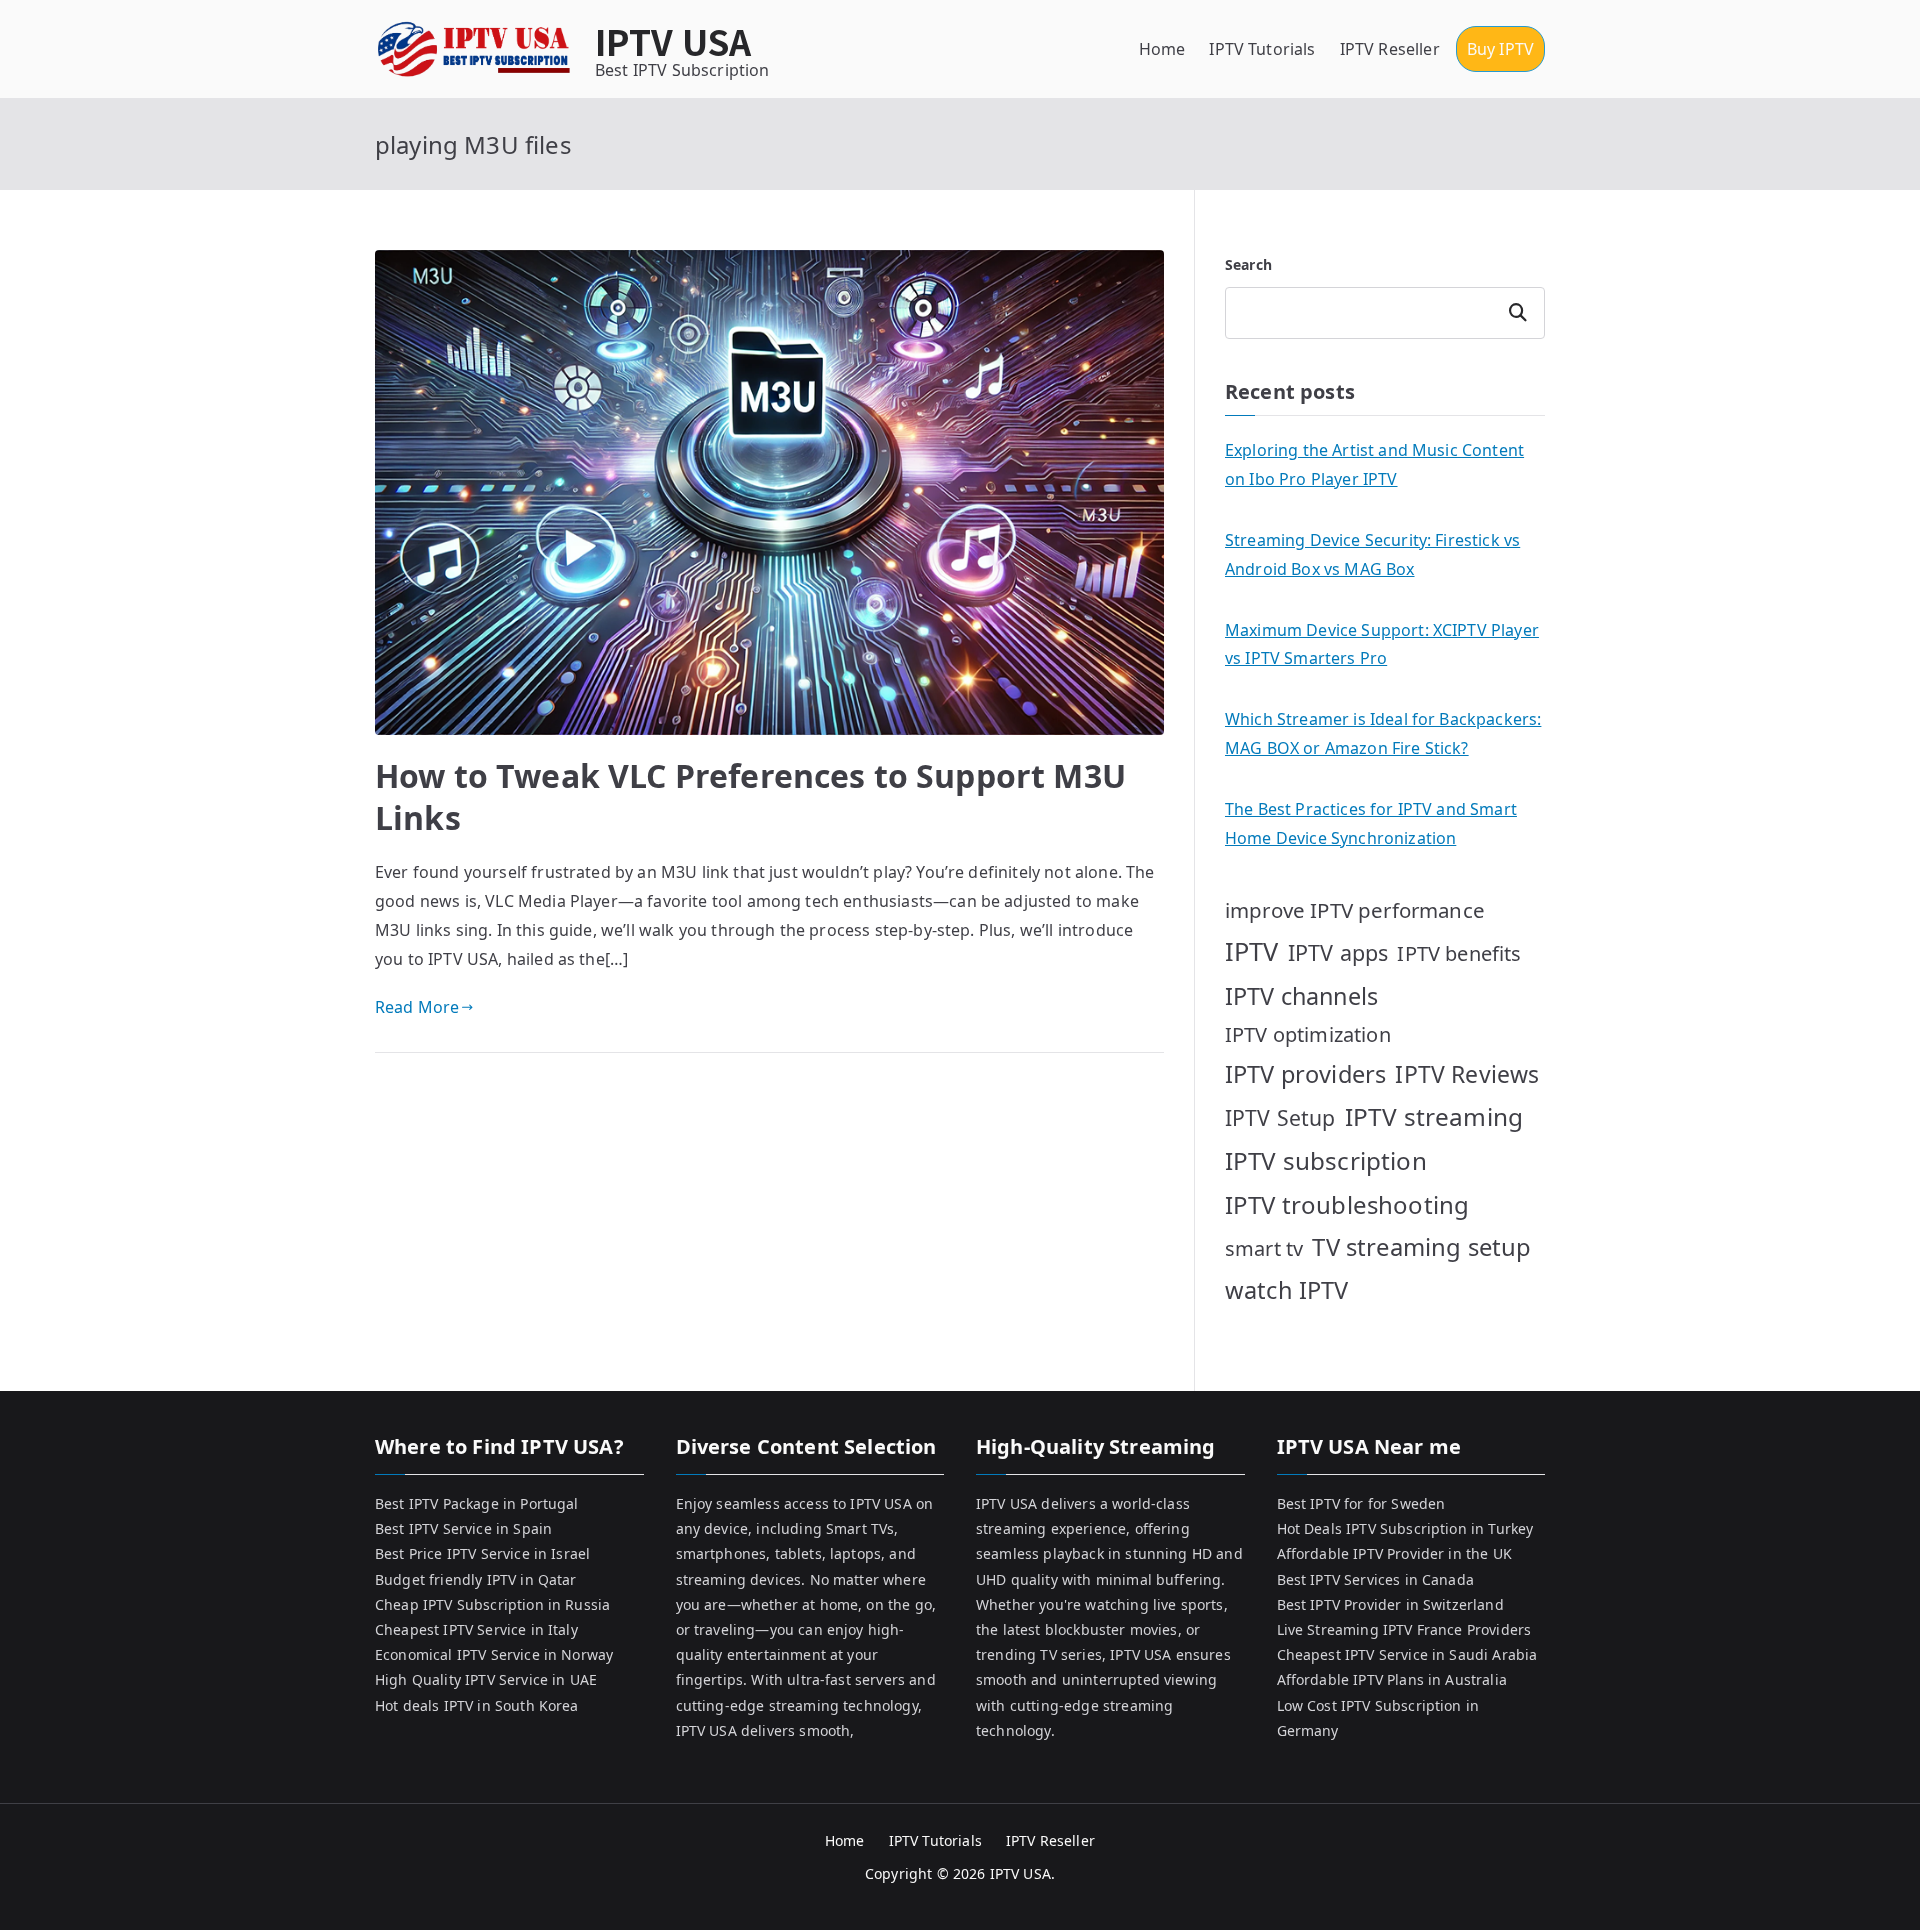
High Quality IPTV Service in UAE (486, 1679)
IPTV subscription (1326, 1160)
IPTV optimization (1308, 1034)
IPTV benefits (1459, 953)
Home (1162, 49)
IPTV (1252, 951)
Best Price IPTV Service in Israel (482, 1553)
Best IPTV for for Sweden (1361, 1503)
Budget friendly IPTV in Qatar (476, 1579)
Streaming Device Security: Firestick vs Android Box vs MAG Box (1372, 554)
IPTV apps (1338, 952)
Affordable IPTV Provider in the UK (1394, 1553)
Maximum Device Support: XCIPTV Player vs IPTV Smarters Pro (1382, 644)
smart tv (1264, 1248)
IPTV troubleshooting (1347, 1204)
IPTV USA (673, 40)
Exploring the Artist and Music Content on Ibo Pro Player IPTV (1374, 464)
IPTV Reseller (1390, 49)
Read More (417, 1007)
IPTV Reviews (1467, 1074)
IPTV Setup (1280, 1117)
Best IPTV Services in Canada (1375, 1579)
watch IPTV (1287, 1290)
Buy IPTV (1500, 49)
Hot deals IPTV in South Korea (477, 1705)
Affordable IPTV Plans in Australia (1392, 1679)
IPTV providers (1305, 1074)
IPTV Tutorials (1262, 49)
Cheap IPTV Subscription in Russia (492, 1604)
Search (1248, 264)
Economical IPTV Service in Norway (494, 1654)
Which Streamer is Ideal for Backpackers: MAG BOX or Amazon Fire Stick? (1383, 733)
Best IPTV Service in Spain (463, 1528)
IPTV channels (1301, 996)
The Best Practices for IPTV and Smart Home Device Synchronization (1371, 823)
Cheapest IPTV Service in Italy (476, 1629)
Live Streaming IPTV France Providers (1404, 1629)
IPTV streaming (1434, 1116)
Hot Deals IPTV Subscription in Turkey (1405, 1528)
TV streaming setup (1421, 1247)
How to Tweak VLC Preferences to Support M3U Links (750, 796)
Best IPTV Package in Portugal (477, 1503)
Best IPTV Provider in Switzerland (1390, 1604)
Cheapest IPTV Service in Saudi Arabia (1407, 1654)
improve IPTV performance (1355, 910)
